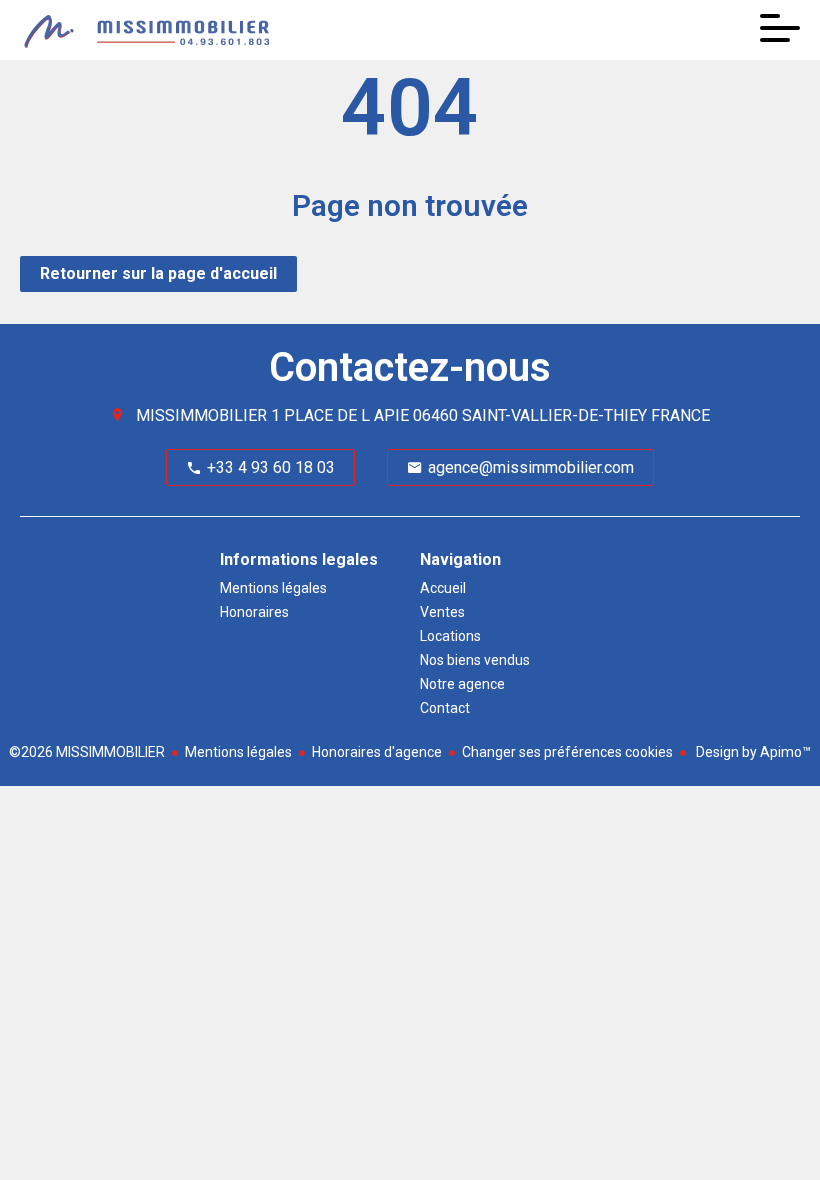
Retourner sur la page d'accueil (158, 273)
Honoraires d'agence (377, 752)
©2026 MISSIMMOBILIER (87, 752)
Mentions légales (238, 752)
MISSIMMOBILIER (201, 415)
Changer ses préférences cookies (567, 752)
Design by (752, 752)
